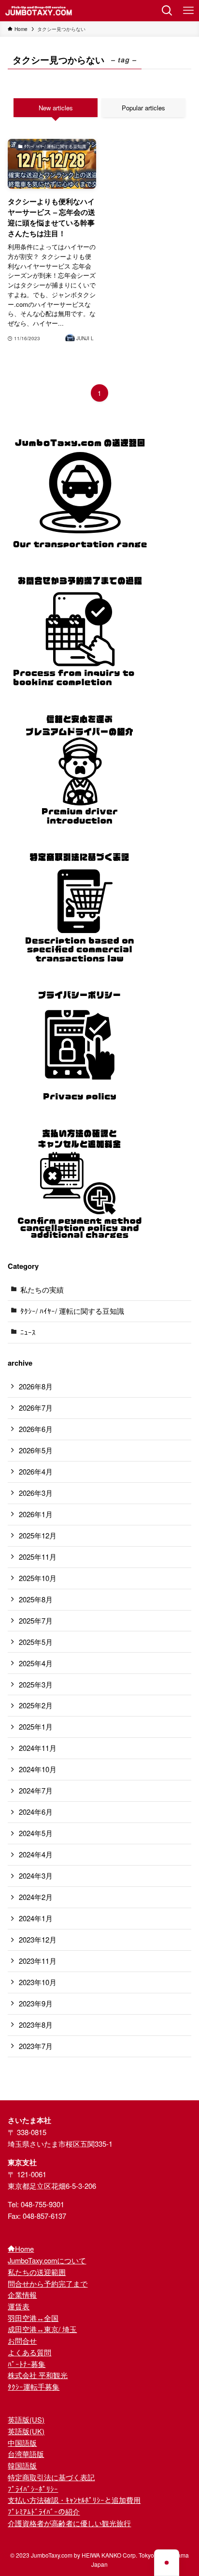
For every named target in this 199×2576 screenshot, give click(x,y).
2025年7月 (36, 1620)
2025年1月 (36, 1726)
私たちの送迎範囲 (37, 2272)
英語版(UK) (26, 2431)
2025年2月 (36, 1705)
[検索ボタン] (167, 11)
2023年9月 (36, 2003)
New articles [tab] (56, 108)
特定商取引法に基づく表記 (51, 2477)
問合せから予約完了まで (48, 2283)
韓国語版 (22, 2465)
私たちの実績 (42, 1289)
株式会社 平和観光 (38, 2375)
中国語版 (22, 2443)
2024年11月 (38, 1748)
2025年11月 (38, 1557)
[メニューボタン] (188, 11)
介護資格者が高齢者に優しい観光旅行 (69, 2523)
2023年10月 (38, 1982)
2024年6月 (36, 1812)
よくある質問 (29, 2352)
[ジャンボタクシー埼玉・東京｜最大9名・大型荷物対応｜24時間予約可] (39, 11)
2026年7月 (36, 1408)
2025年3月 (36, 1684)
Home (24, 2249)
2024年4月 (36, 1854)
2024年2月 (36, 1897)
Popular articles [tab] (143, 108)
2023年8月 (36, 2025)
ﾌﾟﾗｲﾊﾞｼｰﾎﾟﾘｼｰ (33, 2489)
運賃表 (19, 2306)
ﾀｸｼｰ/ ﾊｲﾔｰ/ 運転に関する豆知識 (72, 1311)
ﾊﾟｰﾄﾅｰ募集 (27, 2364)
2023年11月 (38, 1961)
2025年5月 (36, 1642)
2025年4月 (36, 1663)
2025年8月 (36, 1599)
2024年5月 (36, 1833)
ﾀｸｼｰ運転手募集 (34, 2387)
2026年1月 (36, 1514)
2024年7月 (36, 1790)
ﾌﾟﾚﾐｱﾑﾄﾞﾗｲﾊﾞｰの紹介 (44, 2511)
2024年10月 (38, 1769)
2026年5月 (36, 1450)
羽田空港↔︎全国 (33, 2318)
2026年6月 (36, 1429)
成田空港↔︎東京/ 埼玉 (42, 2329)
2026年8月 (36, 1386)
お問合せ (22, 2341)
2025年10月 (38, 1578)
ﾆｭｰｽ (28, 1332)
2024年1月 (36, 1918)
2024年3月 (36, 1876)
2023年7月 (36, 2046)
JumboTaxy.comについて (47, 2260)
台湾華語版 (26, 2454)
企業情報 (22, 2295)
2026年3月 (36, 1493)
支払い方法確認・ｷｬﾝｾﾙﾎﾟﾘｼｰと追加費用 (74, 2500)
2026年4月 (36, 1471)
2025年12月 (38, 1535)
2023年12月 (38, 1939)
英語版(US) (26, 2419)
